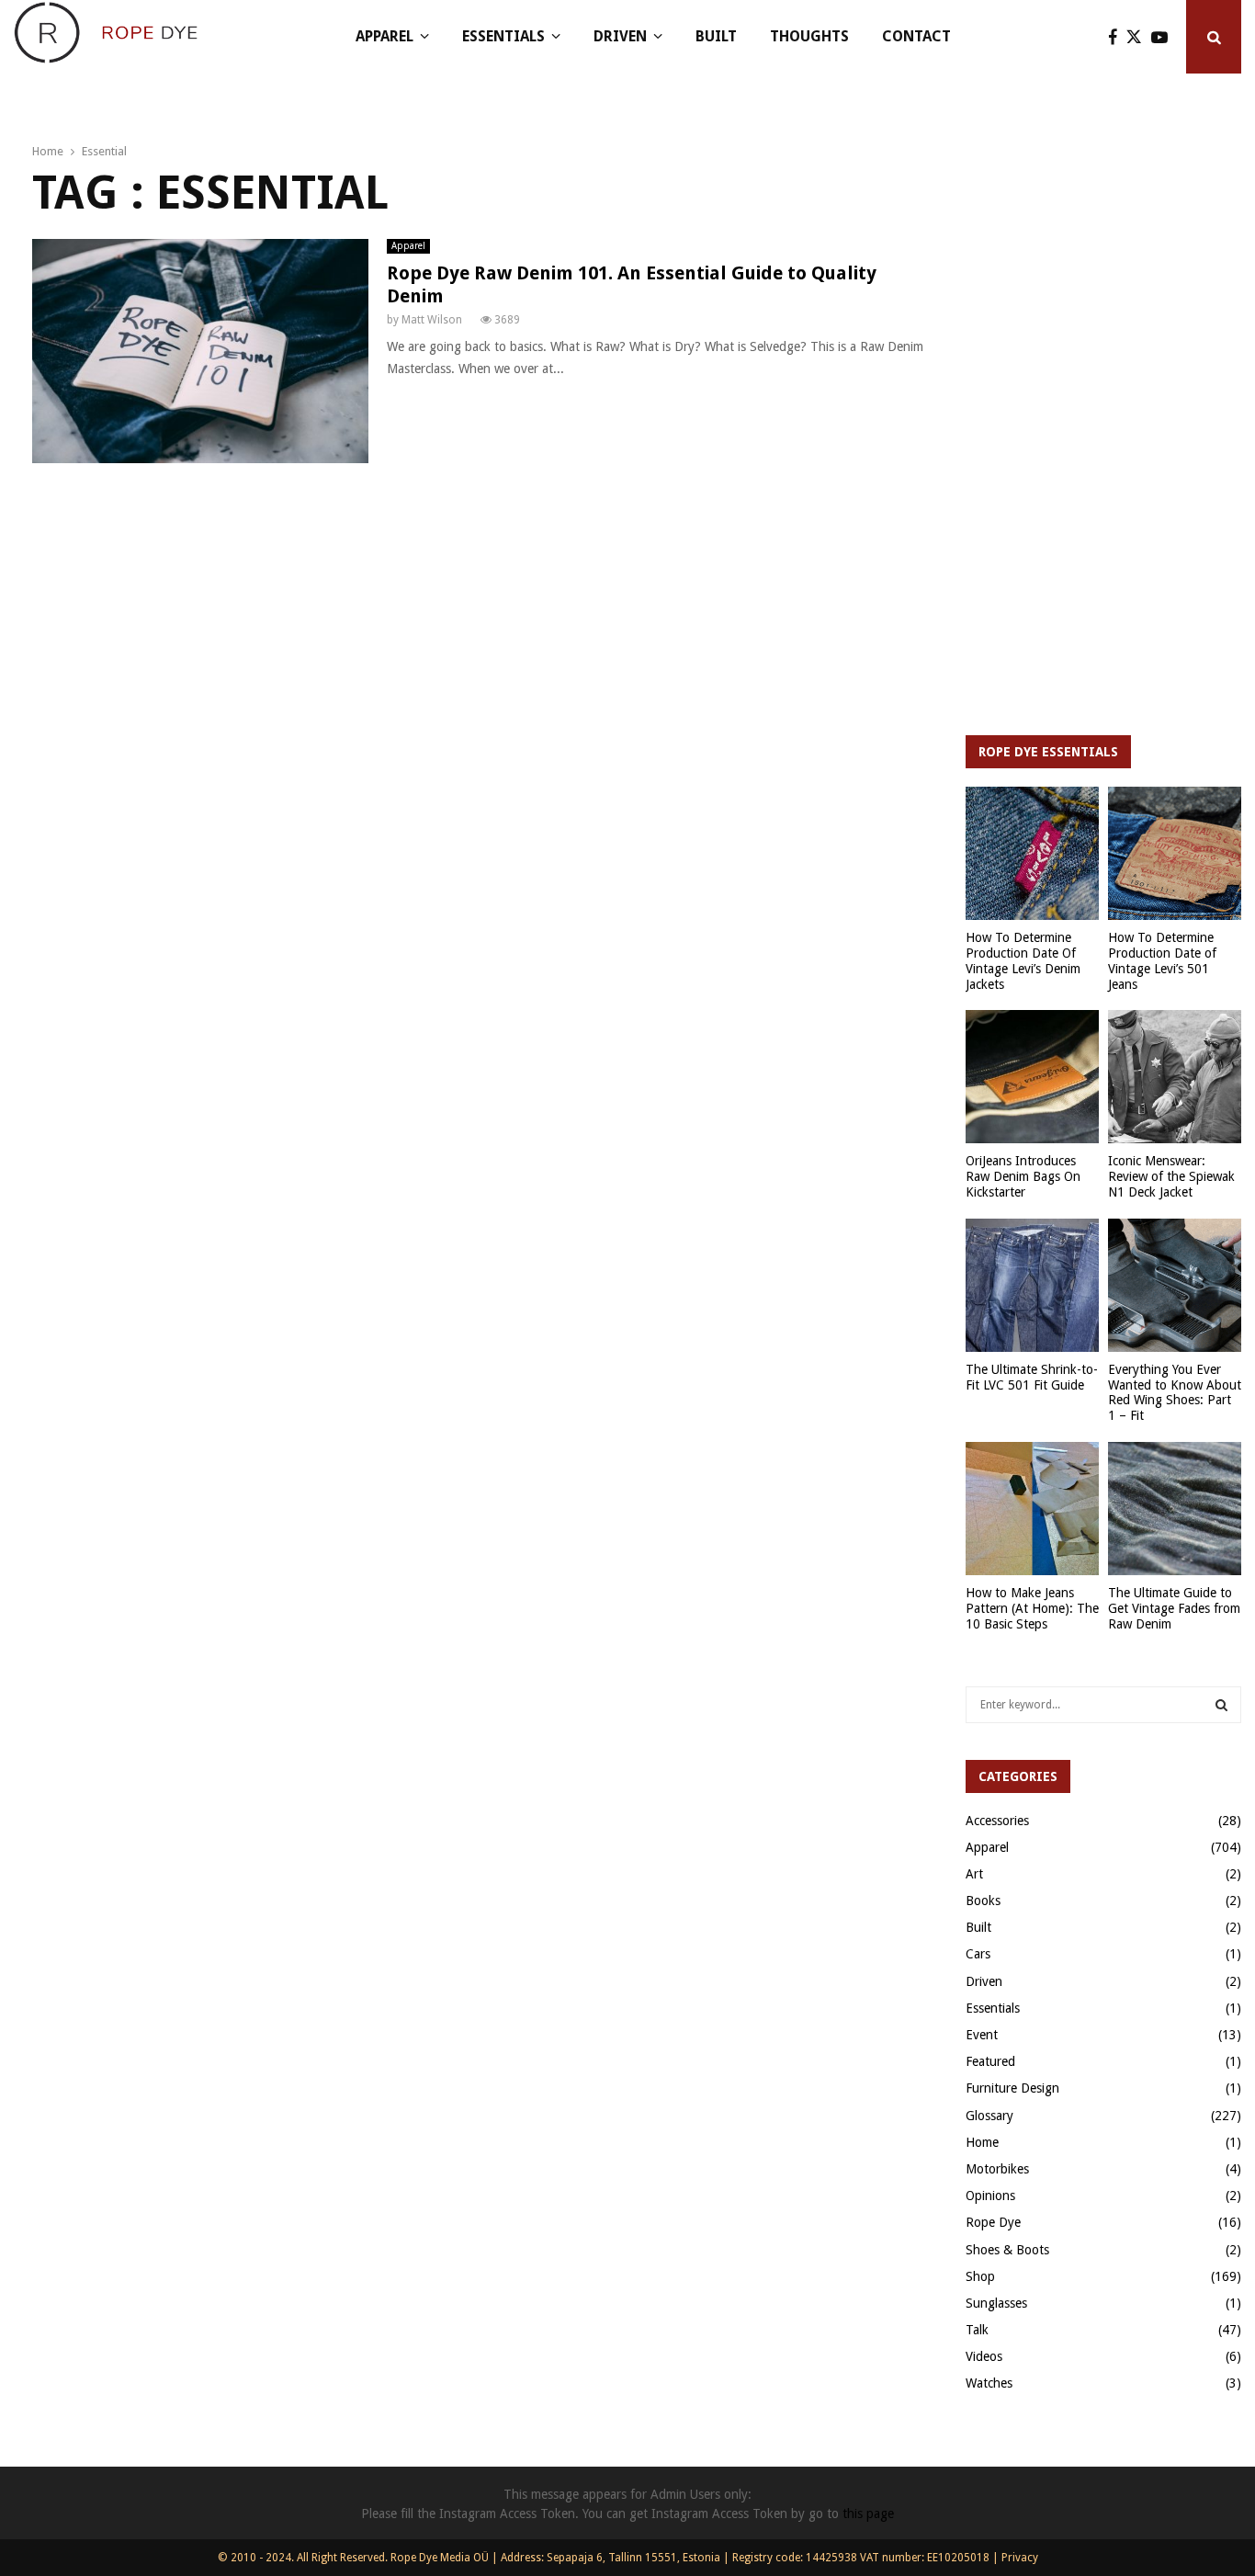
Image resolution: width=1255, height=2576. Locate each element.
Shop (980, 2276)
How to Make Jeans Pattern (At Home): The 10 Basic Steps (1032, 1608)
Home (982, 2142)
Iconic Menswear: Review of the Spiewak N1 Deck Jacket (1171, 1176)
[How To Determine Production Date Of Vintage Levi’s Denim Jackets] (1032, 853)
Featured (990, 2061)
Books (983, 1901)
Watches (989, 2383)
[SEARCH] (1221, 1705)
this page (868, 2514)
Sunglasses (996, 2303)
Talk (977, 2330)
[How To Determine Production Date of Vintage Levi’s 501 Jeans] (1175, 853)
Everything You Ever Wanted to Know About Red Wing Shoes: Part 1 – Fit (1175, 1392)
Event (982, 2035)
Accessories (997, 1821)
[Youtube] (1164, 37)
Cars (978, 1954)
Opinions (990, 2196)
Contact (916, 36)
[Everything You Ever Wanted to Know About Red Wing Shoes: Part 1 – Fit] (1175, 1285)
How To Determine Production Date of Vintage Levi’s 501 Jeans (1162, 960)
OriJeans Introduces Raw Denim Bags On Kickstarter (1023, 1176)
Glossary (989, 2116)
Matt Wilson (432, 320)
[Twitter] (1139, 37)
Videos (984, 2356)
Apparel (384, 36)
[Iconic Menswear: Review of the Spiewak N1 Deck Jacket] (1175, 1077)
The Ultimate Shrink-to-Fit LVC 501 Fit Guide (1032, 1377)
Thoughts (809, 36)
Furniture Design (1012, 2088)
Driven (620, 36)
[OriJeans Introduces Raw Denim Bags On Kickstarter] (1032, 1077)
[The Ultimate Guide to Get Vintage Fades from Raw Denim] (1175, 1509)
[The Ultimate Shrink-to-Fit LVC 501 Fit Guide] (1032, 1285)
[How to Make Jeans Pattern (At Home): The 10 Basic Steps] (1032, 1509)
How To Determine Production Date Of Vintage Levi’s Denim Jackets (1023, 960)
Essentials (503, 36)
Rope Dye (993, 2222)
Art (974, 1874)
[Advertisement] (1103, 423)
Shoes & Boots (1007, 2250)
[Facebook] (1117, 37)
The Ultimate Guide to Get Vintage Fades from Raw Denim (1174, 1608)
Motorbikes (997, 2169)
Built (716, 36)
